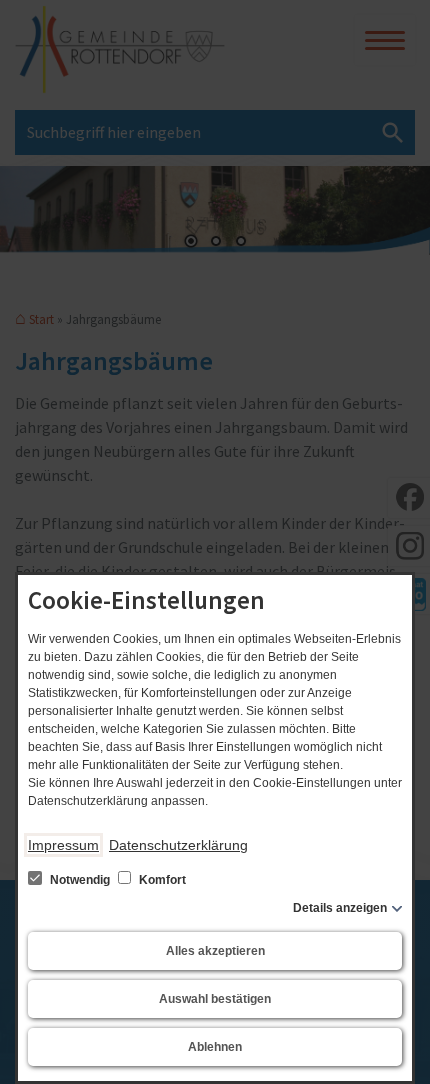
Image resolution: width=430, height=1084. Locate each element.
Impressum (63, 845)
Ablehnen (215, 1047)
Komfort (161, 880)
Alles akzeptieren (215, 951)
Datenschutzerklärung (178, 845)
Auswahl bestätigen (215, 999)
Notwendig (80, 880)
